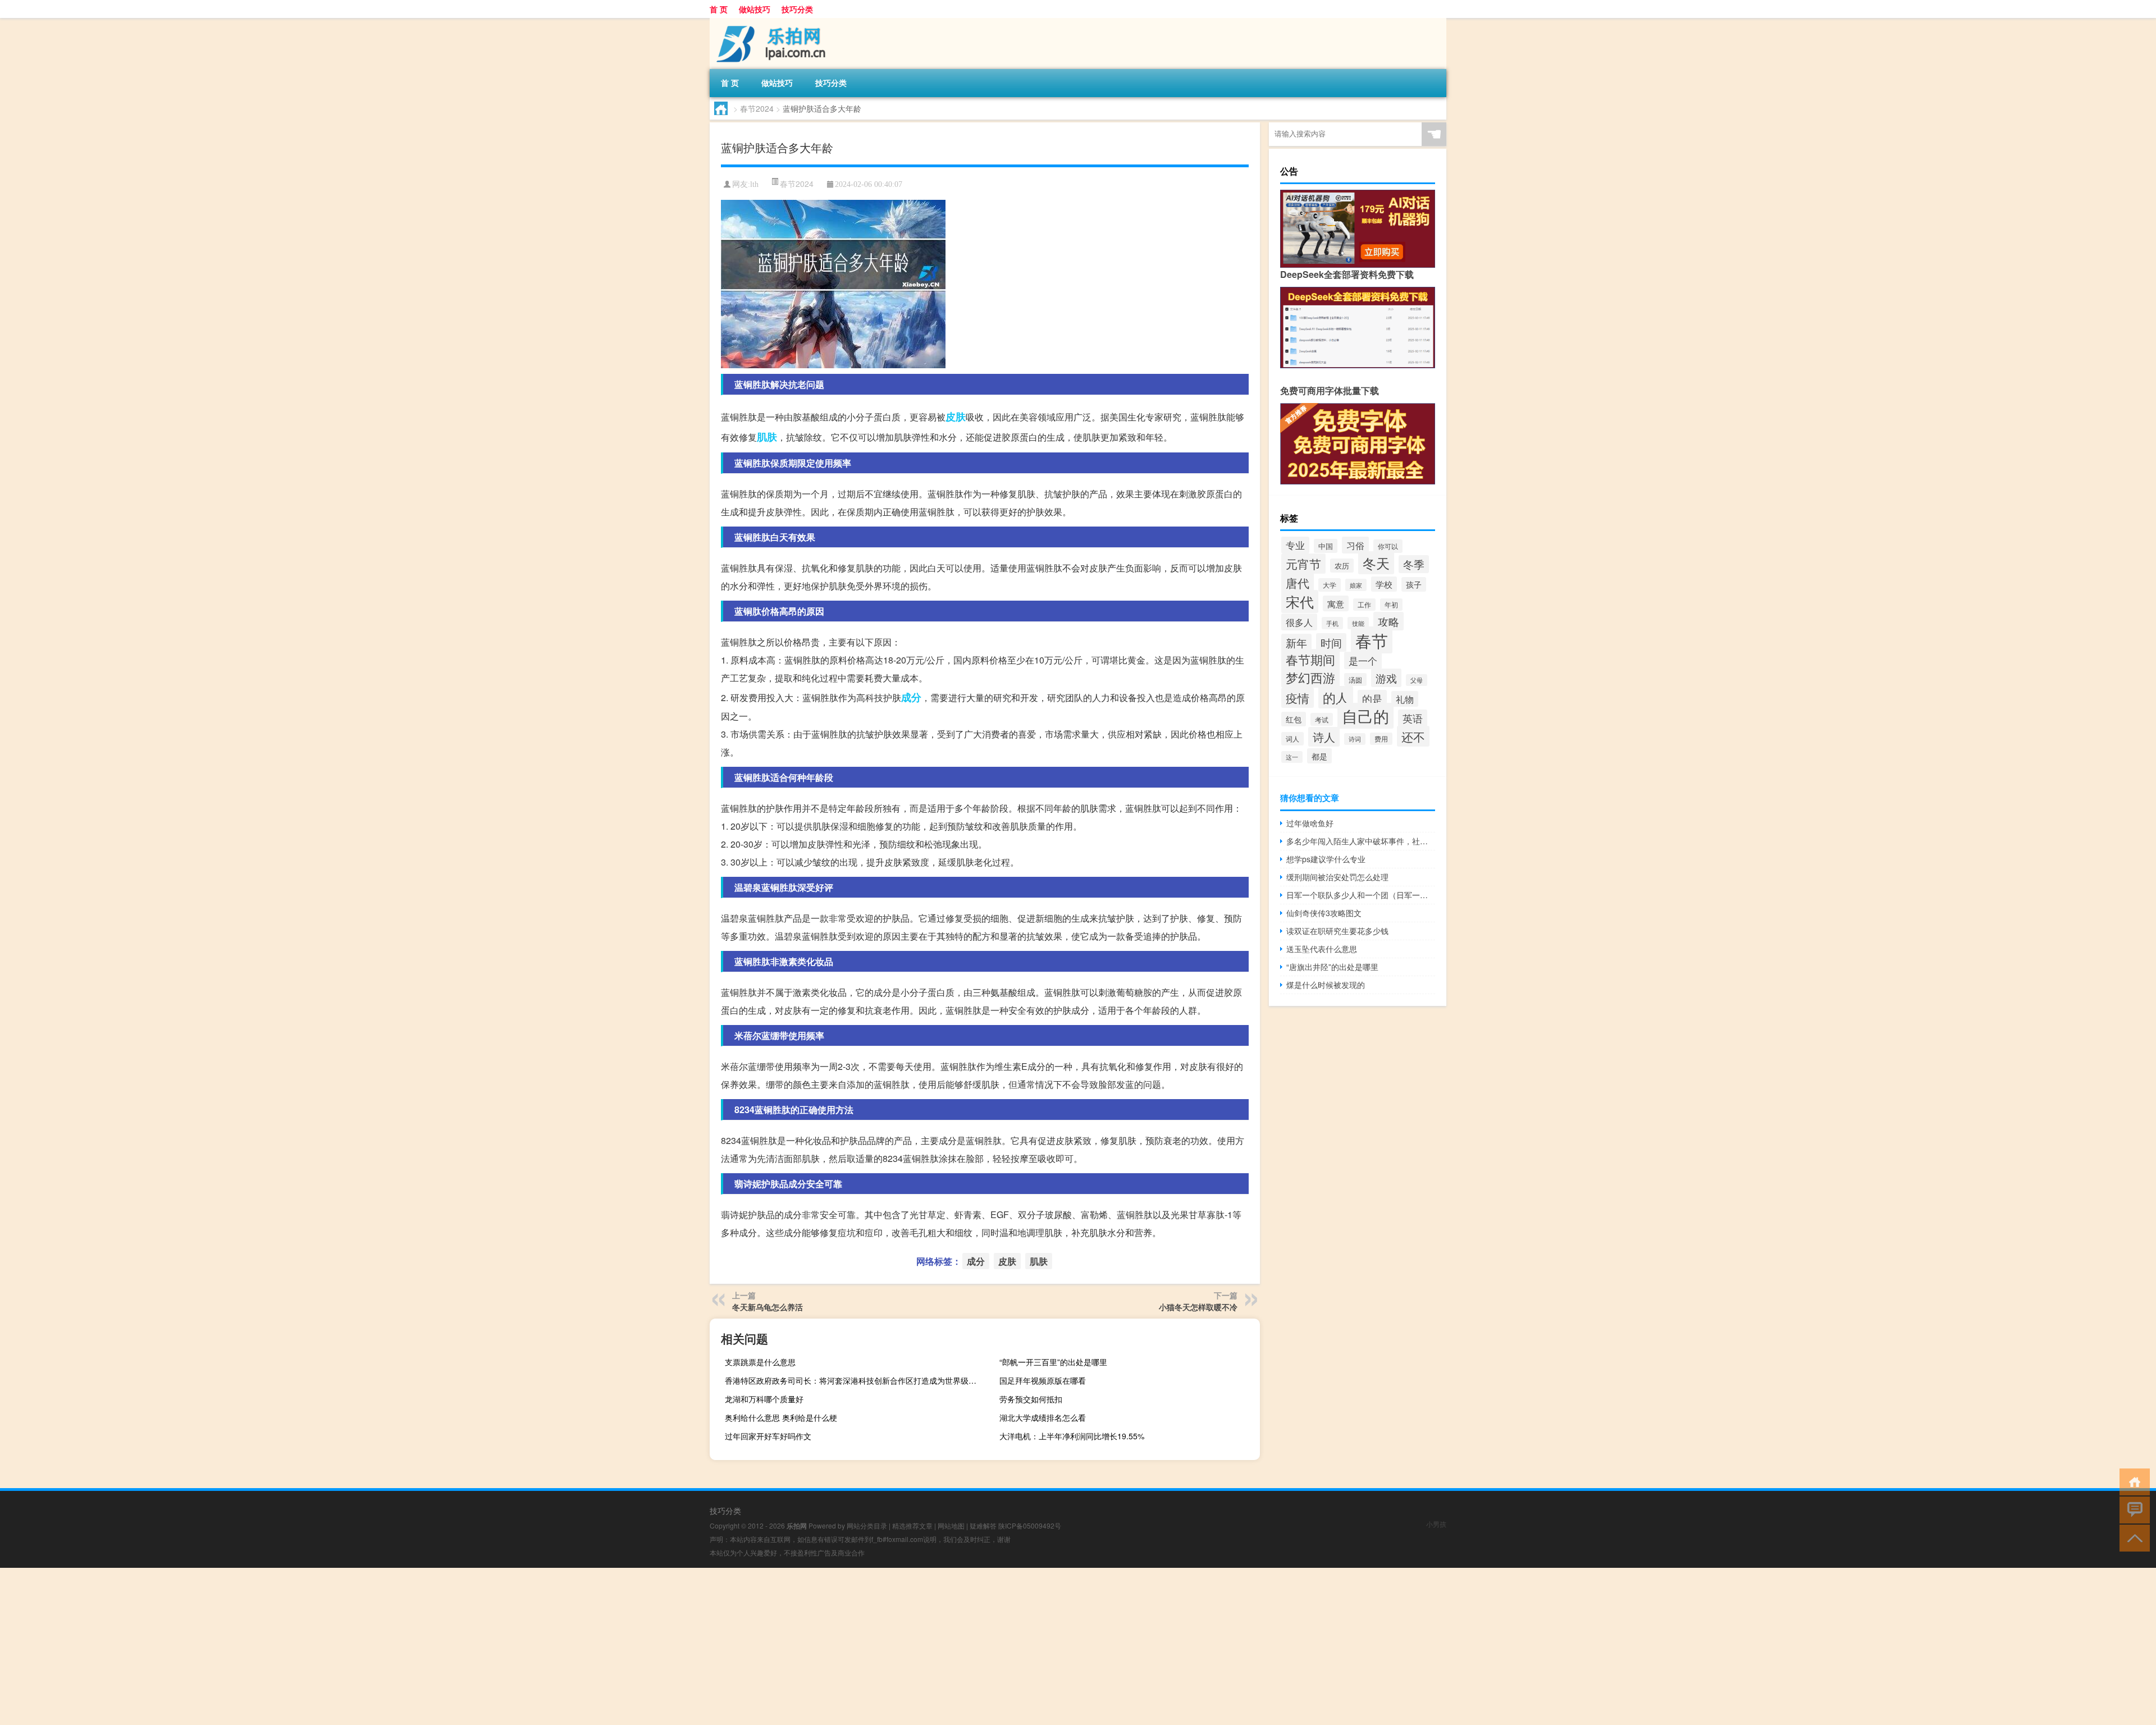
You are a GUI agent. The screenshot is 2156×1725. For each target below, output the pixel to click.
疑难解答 (983, 1525)
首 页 (719, 9)
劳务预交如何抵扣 (1031, 1399)
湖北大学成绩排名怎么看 (1043, 1417)
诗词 (1355, 739)
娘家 (1356, 585)
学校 (1384, 584)
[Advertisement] (337, 1646)
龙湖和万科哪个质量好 (764, 1399)
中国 (1326, 546)
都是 (1319, 756)
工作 (1364, 605)
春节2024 (757, 108)
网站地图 (951, 1525)
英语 (1413, 718)
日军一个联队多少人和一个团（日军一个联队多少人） (1361, 895)
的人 (1336, 697)
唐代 (1298, 583)
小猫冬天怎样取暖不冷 (1198, 1307)
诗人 (1324, 737)
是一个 (1363, 660)
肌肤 (767, 437)
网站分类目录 (867, 1525)
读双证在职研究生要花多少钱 (1337, 931)
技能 (1358, 623)
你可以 (1388, 546)
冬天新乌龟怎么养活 (768, 1307)
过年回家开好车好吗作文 (768, 1436)
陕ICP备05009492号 (1030, 1525)
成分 (911, 697)
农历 (1342, 566)
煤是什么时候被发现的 (1326, 985)
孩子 (1414, 584)
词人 (1292, 739)
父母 (1417, 680)
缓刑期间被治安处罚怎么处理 (1337, 877)
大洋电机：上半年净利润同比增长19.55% (1072, 1436)
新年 (1296, 643)
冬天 (1376, 563)
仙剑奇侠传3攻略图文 (1324, 913)
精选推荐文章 (912, 1525)
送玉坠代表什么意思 (1322, 949)
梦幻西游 (1310, 677)
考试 (1322, 719)
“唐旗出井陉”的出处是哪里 (1332, 967)
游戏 (1386, 678)
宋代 (1300, 601)
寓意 (1336, 603)
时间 (1331, 642)
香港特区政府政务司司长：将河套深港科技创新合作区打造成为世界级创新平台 (854, 1380)
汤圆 (1355, 680)
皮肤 (956, 417)
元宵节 (1303, 564)
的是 (1372, 699)
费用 (1381, 739)
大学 (1330, 585)
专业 (1295, 545)
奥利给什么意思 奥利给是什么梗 (781, 1417)
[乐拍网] (769, 22)
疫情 (1298, 698)
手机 (1332, 623)
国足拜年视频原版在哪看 (1043, 1380)
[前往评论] (2132, 1509)
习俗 (1355, 545)
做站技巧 (755, 9)
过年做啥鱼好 (1310, 823)
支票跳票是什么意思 (760, 1362)
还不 (1413, 736)
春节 (1372, 640)
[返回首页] (2132, 1481)
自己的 (1365, 716)
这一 (1292, 757)
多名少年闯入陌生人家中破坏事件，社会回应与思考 (1361, 841)
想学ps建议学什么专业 (1326, 859)
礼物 (1405, 699)
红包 (1294, 719)
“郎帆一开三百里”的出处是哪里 (1053, 1362)
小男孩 (1436, 1524)
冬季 (1414, 564)
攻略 (1388, 621)
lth (754, 184)
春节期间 (1310, 659)
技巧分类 (797, 9)
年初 (1391, 605)
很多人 (1299, 622)
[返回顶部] (2132, 1537)
